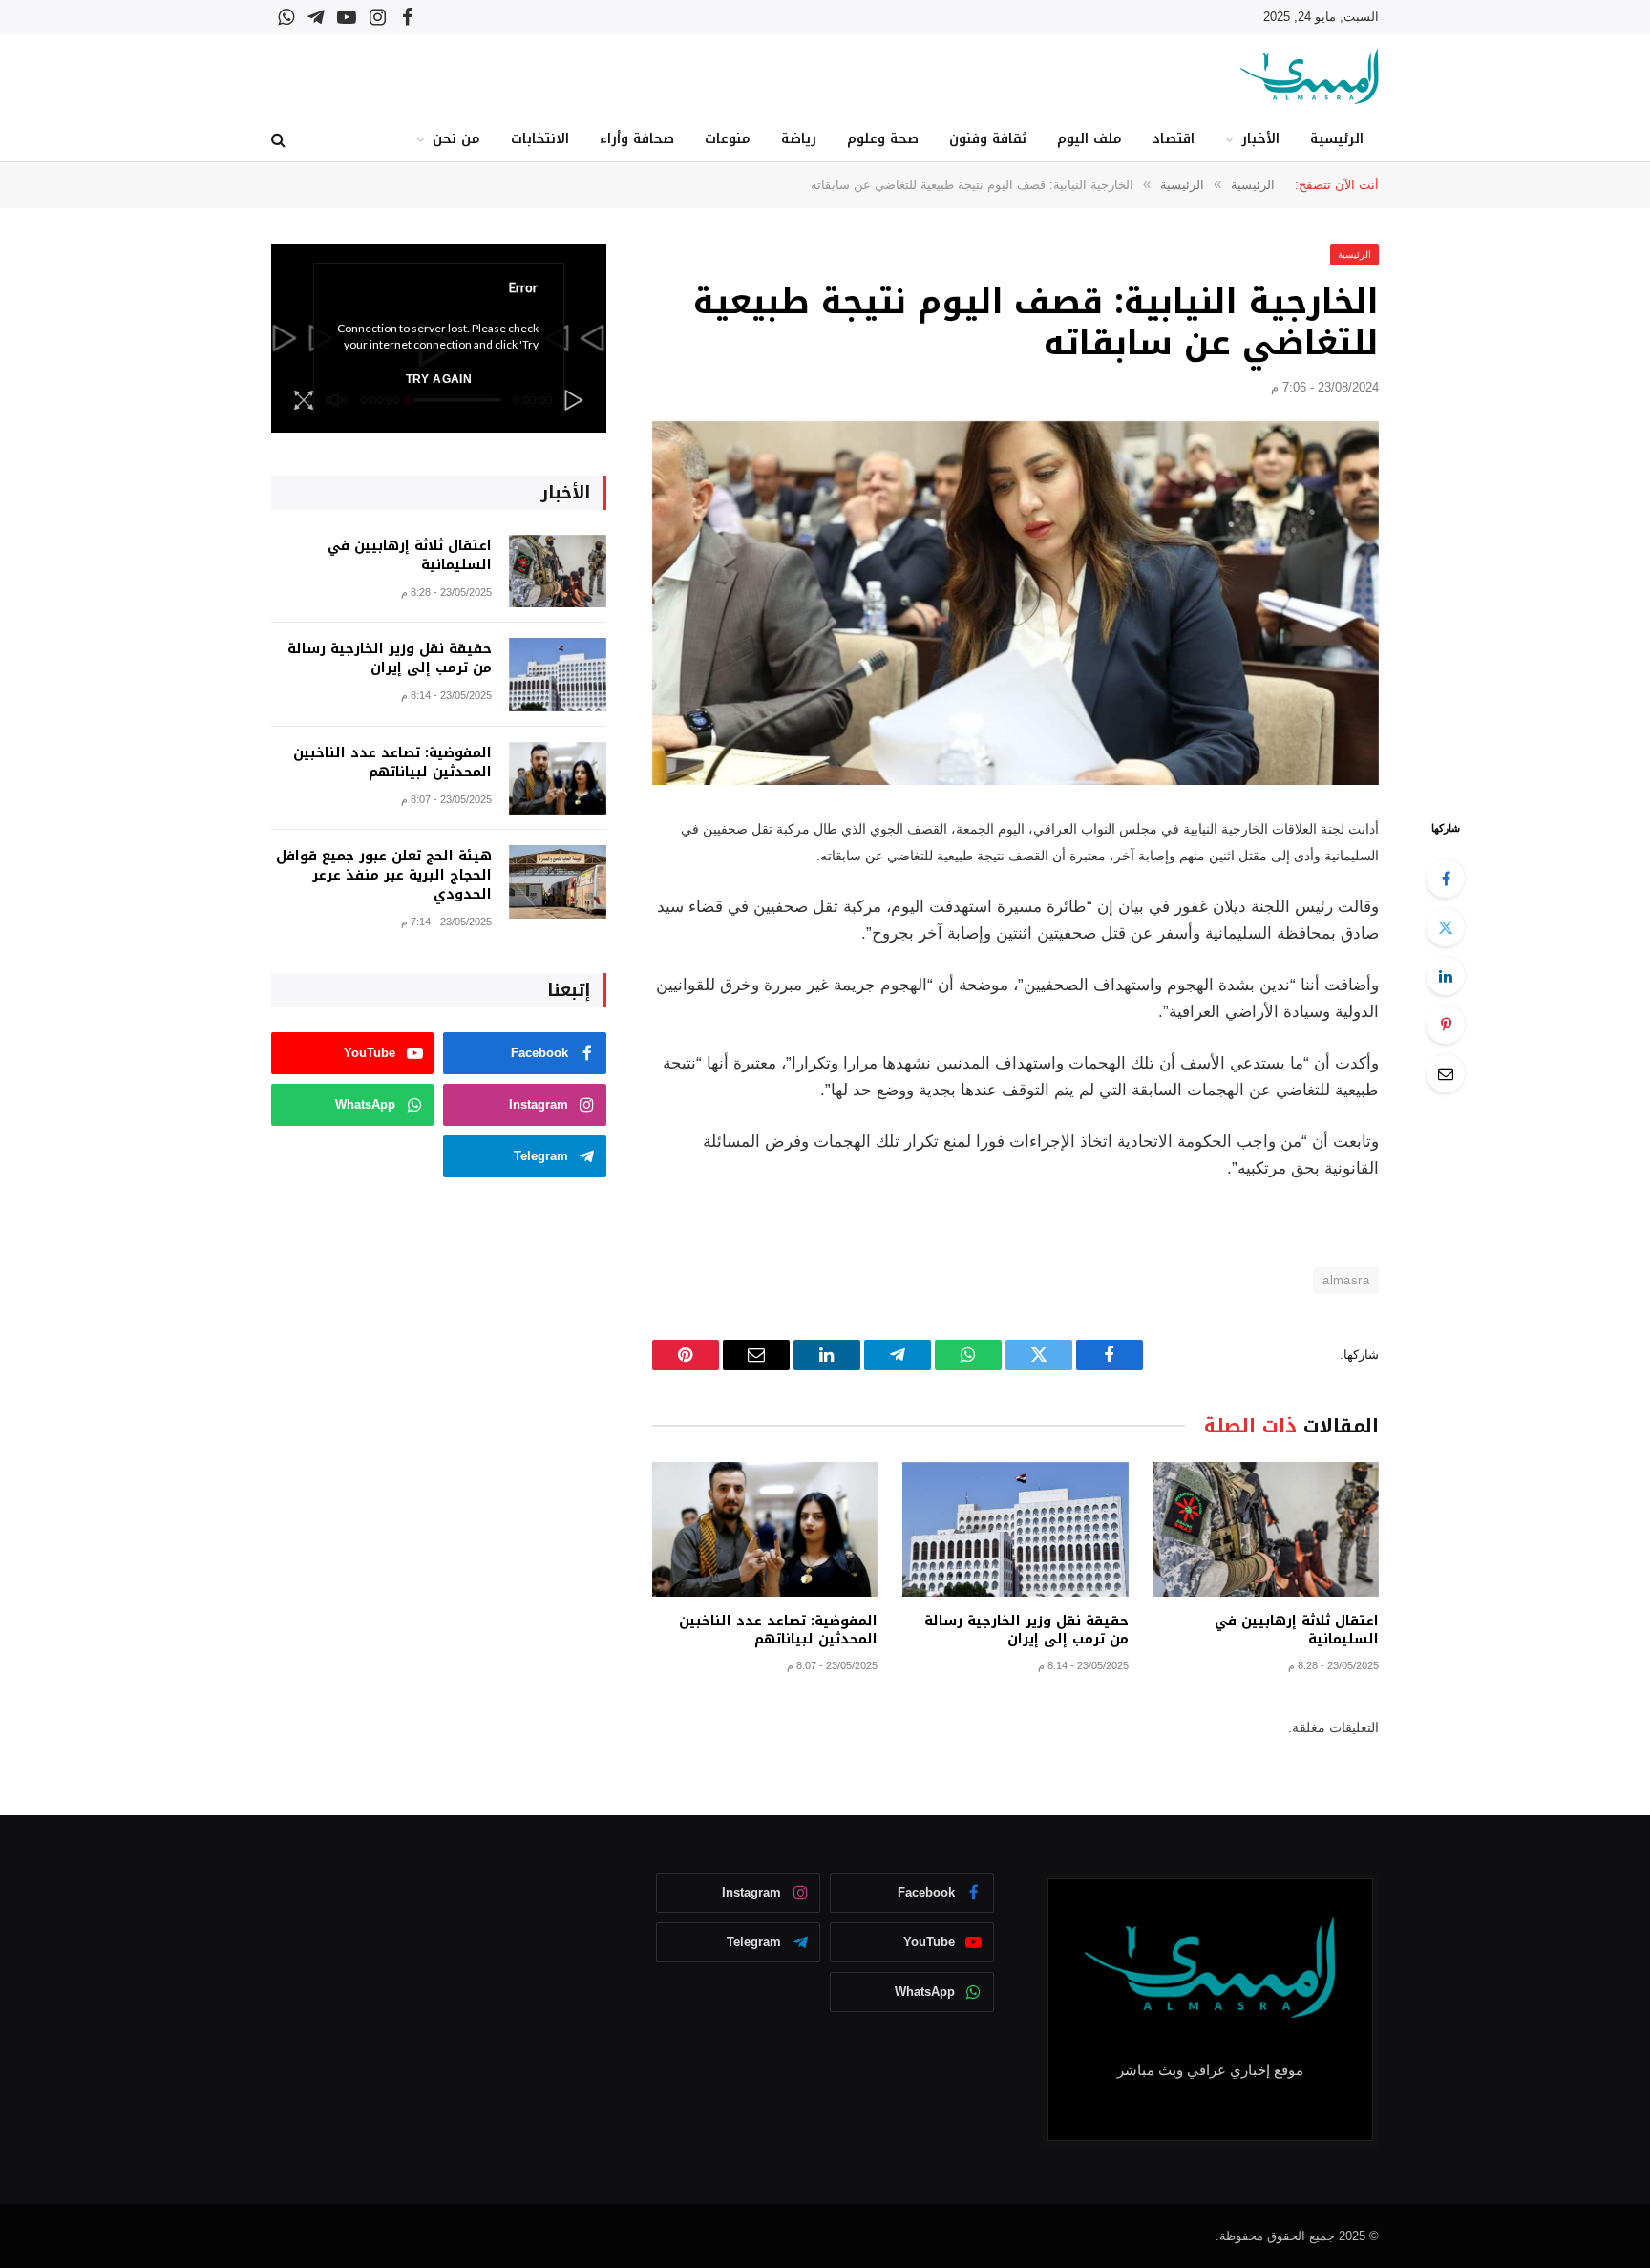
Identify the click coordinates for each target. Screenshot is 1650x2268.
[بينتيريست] (1446, 1025)
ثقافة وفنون (988, 139)
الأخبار (1260, 139)
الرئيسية (1337, 139)
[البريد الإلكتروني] (1446, 1073)
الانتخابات (540, 139)
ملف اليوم (1089, 139)
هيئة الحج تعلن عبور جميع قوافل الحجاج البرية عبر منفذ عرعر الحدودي (384, 876)
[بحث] (280, 140)
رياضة (799, 139)
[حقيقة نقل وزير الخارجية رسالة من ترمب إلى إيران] (1015, 1529)
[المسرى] (1310, 76)
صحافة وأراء (637, 139)
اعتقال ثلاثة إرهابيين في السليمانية (1297, 1630)
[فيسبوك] (1446, 879)
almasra (1346, 1280)
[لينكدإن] (1446, 976)
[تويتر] (1446, 927)
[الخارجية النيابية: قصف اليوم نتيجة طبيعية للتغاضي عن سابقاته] (1015, 603)
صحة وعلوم (883, 139)
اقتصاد (1174, 139)
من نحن (456, 139)
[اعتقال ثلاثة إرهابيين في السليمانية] (1266, 1529)
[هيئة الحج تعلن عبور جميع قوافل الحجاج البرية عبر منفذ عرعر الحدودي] (558, 882)
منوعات (728, 139)
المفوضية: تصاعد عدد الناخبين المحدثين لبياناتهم (778, 1630)
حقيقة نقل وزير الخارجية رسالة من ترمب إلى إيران (1026, 1630)
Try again (439, 379)
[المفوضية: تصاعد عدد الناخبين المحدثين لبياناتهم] (765, 1529)
